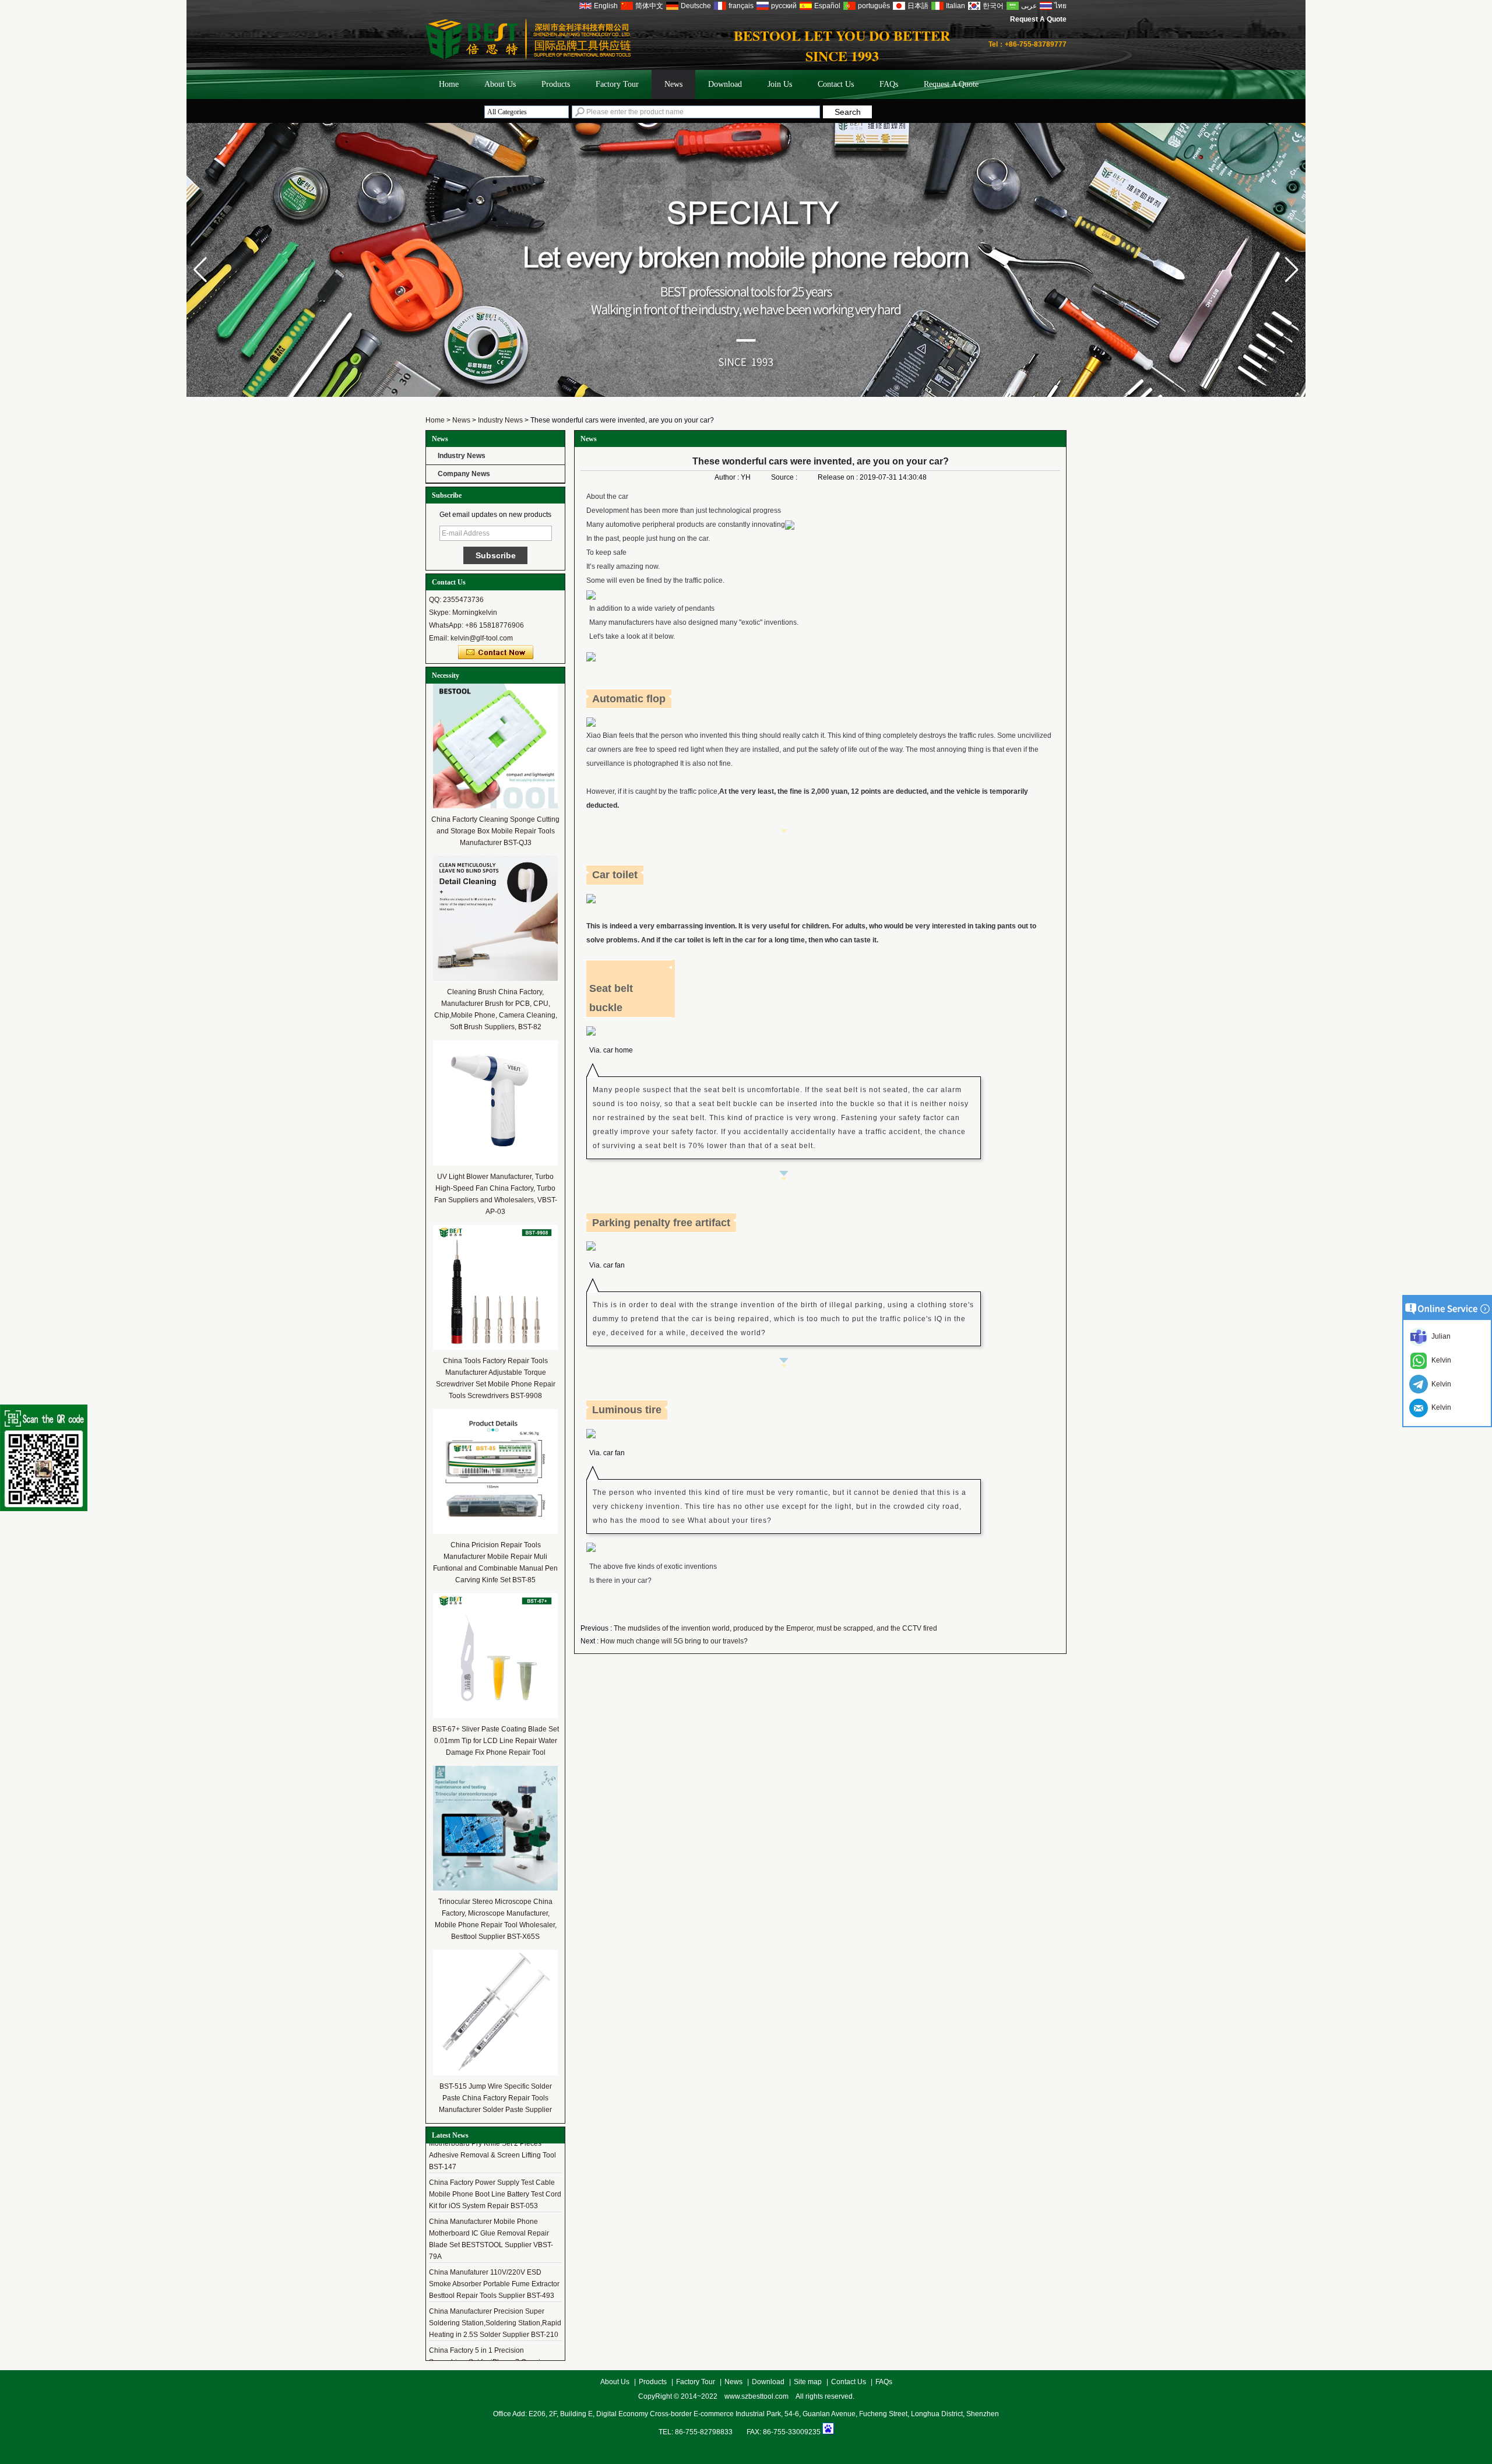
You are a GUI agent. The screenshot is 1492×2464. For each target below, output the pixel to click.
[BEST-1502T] (746, 395)
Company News (464, 474)
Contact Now (496, 653)
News (673, 84)
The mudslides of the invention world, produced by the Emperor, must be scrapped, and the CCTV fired (775, 1628)
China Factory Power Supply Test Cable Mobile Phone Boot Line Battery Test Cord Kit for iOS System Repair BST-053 (495, 2180)
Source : (785, 477)
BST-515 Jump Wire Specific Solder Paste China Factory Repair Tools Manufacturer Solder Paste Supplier (495, 2098)
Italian (956, 6)
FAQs (889, 84)
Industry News (500, 420)
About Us (500, 84)
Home (449, 84)
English (606, 6)
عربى (1029, 6)
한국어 (993, 6)
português (874, 6)
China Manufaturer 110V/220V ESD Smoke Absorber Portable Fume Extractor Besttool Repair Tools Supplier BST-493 (494, 2270)
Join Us (780, 84)
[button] (1292, 270)
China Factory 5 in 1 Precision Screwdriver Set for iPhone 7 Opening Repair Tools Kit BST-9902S (489, 2348)
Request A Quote (1038, 19)
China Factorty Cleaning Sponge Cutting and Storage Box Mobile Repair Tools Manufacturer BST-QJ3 (495, 831)
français (741, 6)
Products (556, 84)
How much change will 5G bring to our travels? (674, 1641)
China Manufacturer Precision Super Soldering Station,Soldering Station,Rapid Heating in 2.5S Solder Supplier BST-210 (495, 2309)
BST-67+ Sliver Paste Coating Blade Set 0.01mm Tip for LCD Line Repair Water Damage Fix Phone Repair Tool (496, 1741)
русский (784, 6)
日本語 (918, 6)
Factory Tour (617, 84)
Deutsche (696, 6)
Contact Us (836, 84)
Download (725, 84)
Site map (808, 2382)
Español (827, 6)
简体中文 (649, 6)
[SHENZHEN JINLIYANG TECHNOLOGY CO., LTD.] (528, 57)
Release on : (839, 477)
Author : (728, 477)
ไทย (1060, 6)
